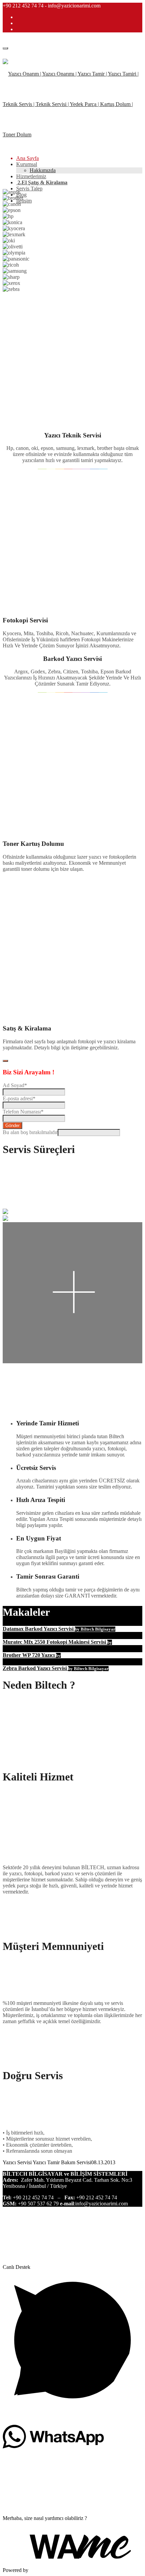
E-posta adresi (19, 1098)
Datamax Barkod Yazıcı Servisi (39, 1629)
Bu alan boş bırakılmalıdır (30, 1132)
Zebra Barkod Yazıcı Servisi (35, 1668)
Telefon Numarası (23, 1112)
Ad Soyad (15, 1085)
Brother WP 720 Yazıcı (29, 1655)
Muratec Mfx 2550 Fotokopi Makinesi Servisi (55, 1642)
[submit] (5, 1061)
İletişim (24, 201)
